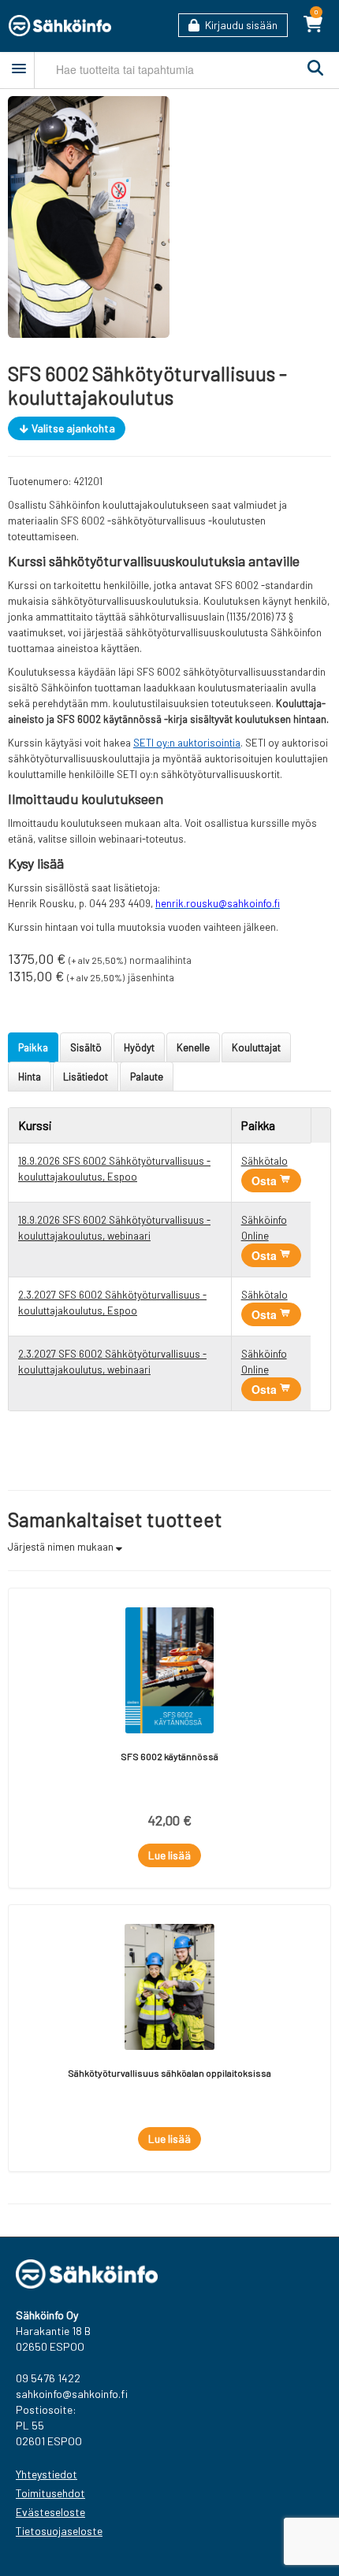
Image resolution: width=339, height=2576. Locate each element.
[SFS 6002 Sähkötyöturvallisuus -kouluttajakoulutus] (89, 216)
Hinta (30, 1077)
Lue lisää (169, 1855)
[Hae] (311, 69)
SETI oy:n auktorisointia (187, 743)
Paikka (33, 1047)
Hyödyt (139, 1047)
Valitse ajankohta (72, 428)
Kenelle (193, 1047)
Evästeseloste (50, 2512)
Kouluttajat (256, 1047)
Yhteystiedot (47, 2474)
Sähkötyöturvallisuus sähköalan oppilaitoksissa (169, 2073)
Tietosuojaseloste (59, 2531)
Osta (266, 1181)
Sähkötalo (264, 1161)
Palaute (147, 1077)
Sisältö (86, 1047)
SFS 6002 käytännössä (169, 1756)
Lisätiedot (86, 1077)
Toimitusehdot (50, 2493)
